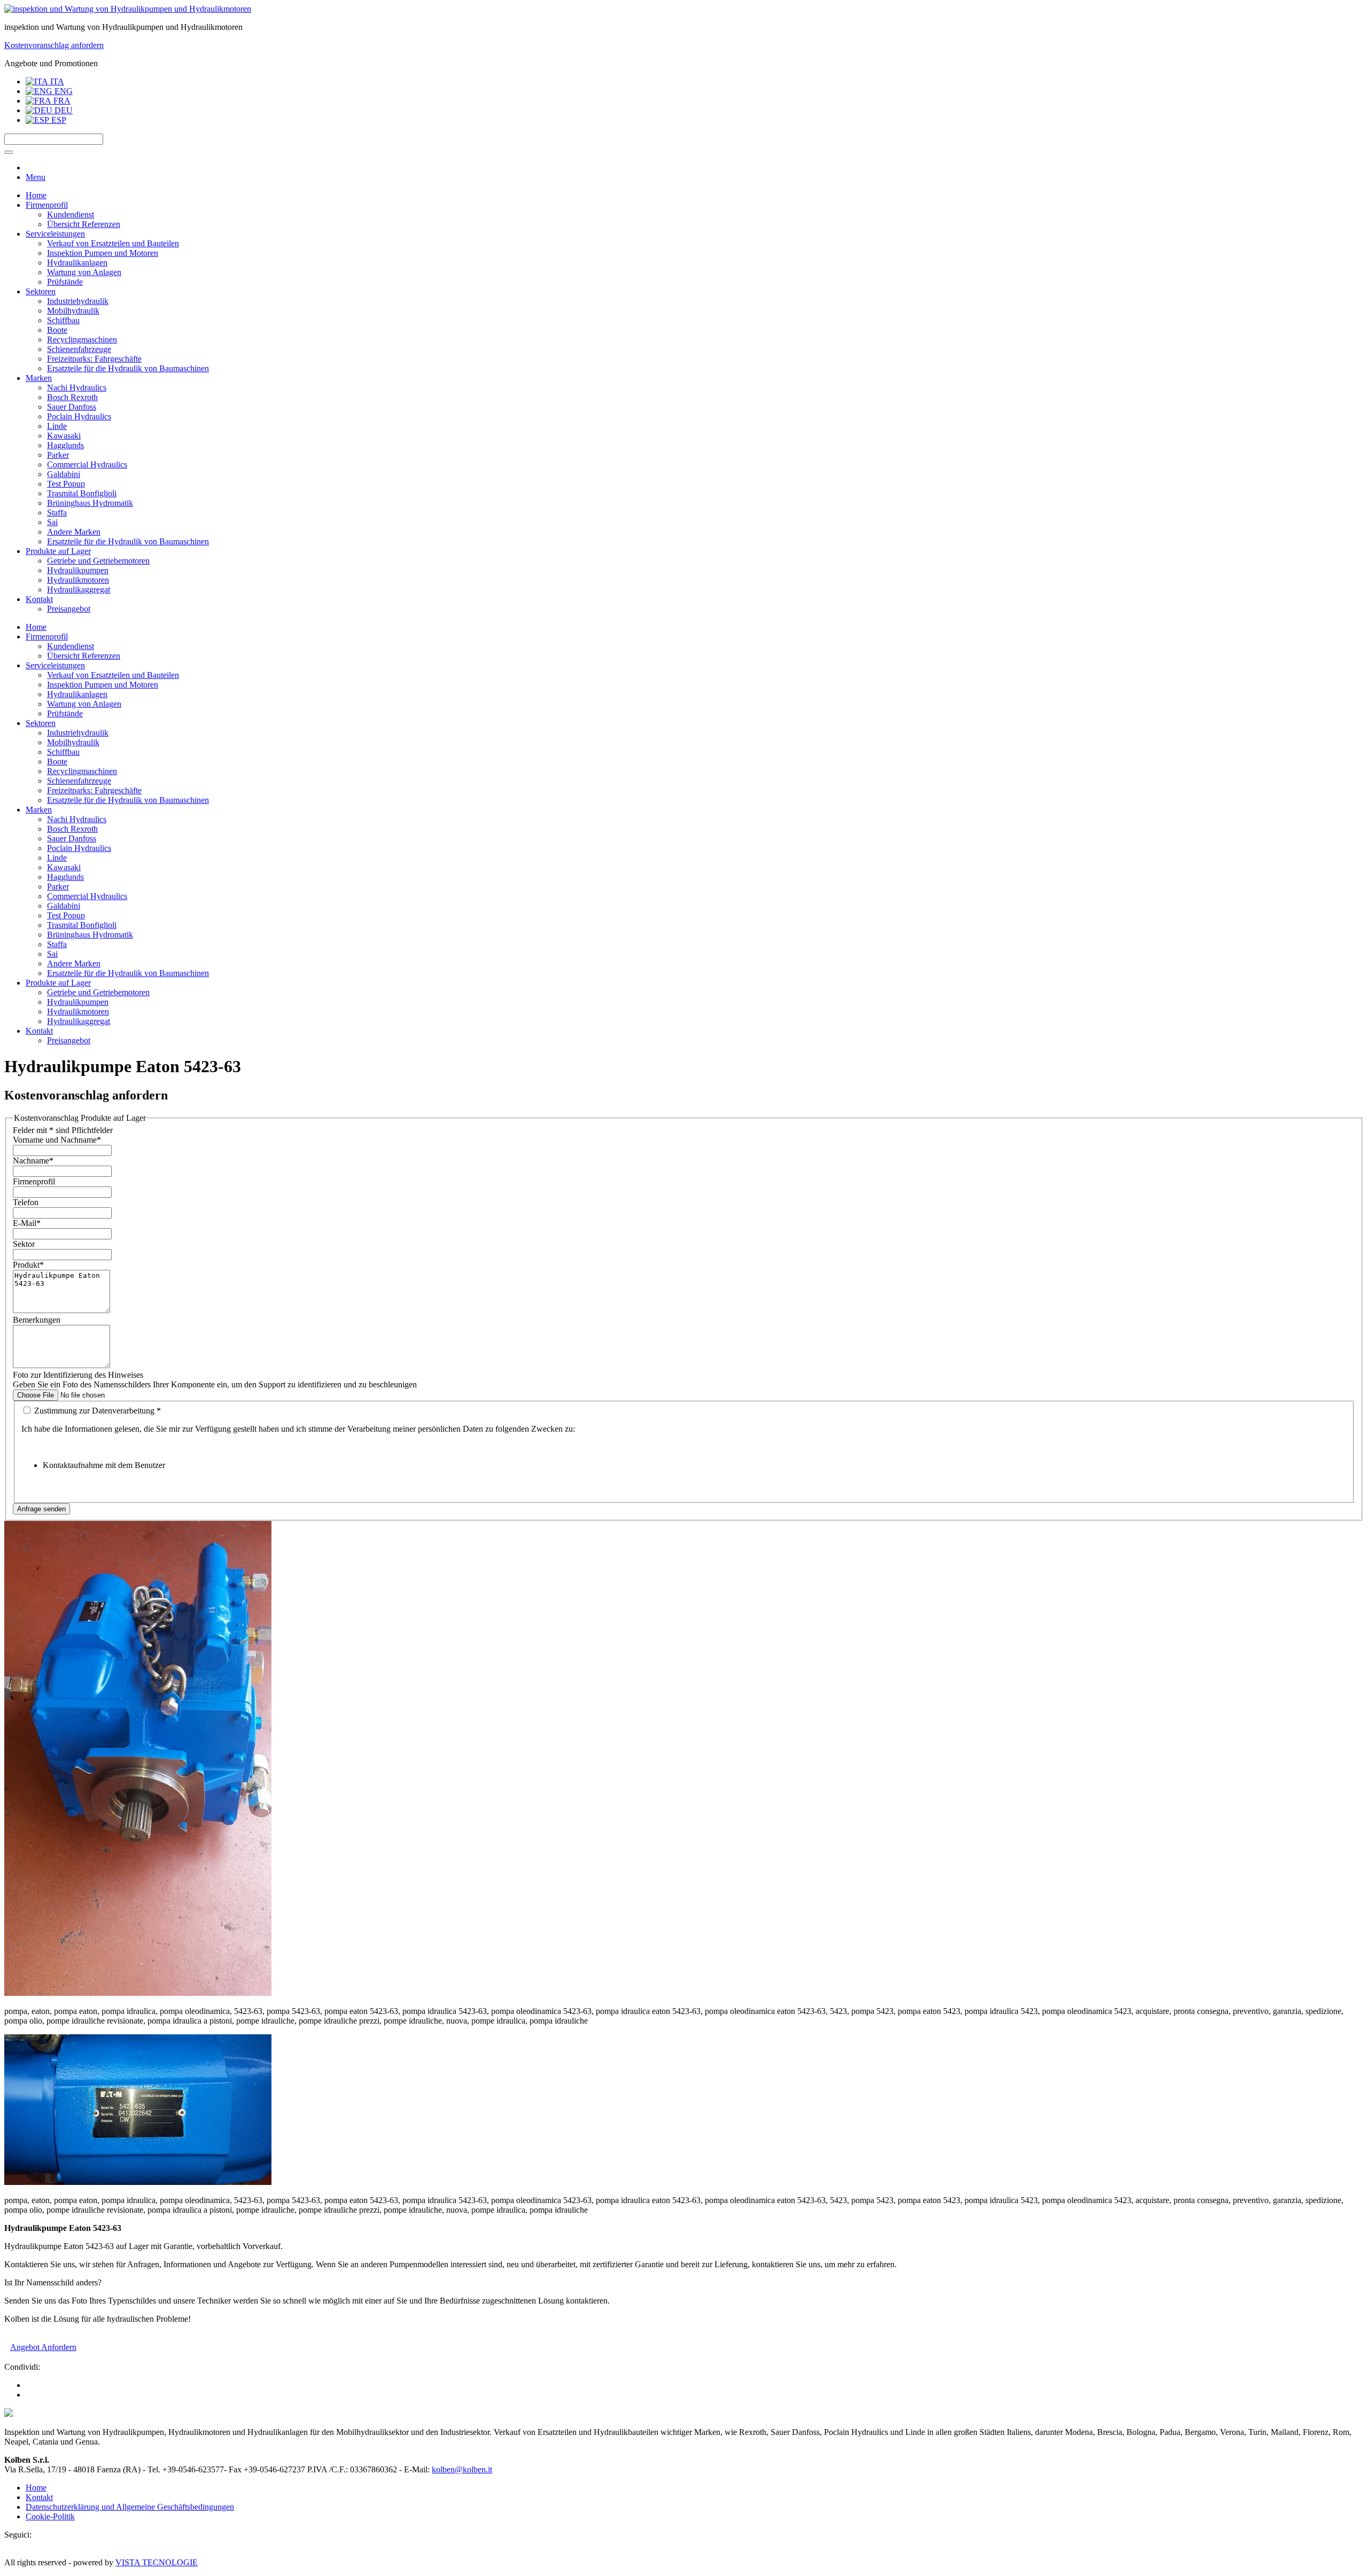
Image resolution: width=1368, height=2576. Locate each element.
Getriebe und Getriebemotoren (98, 561)
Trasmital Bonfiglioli (82, 493)
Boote (57, 330)
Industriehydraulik (78, 301)
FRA (61, 101)
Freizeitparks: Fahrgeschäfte (94, 359)
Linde (57, 426)
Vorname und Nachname (57, 1140)
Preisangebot (69, 609)
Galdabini (64, 474)
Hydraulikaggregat (79, 590)
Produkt (28, 1265)
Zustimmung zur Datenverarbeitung (96, 1411)
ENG (63, 91)
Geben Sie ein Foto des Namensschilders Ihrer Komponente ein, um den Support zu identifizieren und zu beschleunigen (215, 1384)
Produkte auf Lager (58, 551)
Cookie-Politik (50, 2516)
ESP (58, 120)
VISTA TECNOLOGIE (157, 2562)
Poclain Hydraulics (79, 416)
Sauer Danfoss (72, 407)
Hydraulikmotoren (78, 580)
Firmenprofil (47, 205)
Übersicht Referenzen (84, 224)
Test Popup (66, 484)
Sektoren (41, 291)
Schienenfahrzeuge (79, 349)
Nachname (33, 1161)
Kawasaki (64, 436)
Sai (52, 522)
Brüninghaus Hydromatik (90, 503)
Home (36, 195)
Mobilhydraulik (73, 311)
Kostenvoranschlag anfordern (54, 45)
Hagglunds (65, 445)
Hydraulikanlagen (77, 263)
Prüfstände (65, 282)
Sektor (24, 1244)
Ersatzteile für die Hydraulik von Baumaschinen (128, 368)
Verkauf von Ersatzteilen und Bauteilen (113, 243)
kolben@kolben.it (462, 2469)
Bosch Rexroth (72, 397)
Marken (39, 378)
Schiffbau (63, 320)
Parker (58, 455)
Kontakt (39, 599)
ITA (56, 81)
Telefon (26, 1202)
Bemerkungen (37, 1320)
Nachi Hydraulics (77, 388)
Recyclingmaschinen (82, 339)
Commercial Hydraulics (87, 465)
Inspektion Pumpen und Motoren (103, 253)
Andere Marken (74, 532)
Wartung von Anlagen (84, 272)
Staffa (57, 513)
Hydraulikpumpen (78, 570)
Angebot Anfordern (43, 2347)
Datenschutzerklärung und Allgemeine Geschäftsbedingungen (130, 2507)
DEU (63, 110)
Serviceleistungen (55, 234)
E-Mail (27, 1223)
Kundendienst (71, 214)
